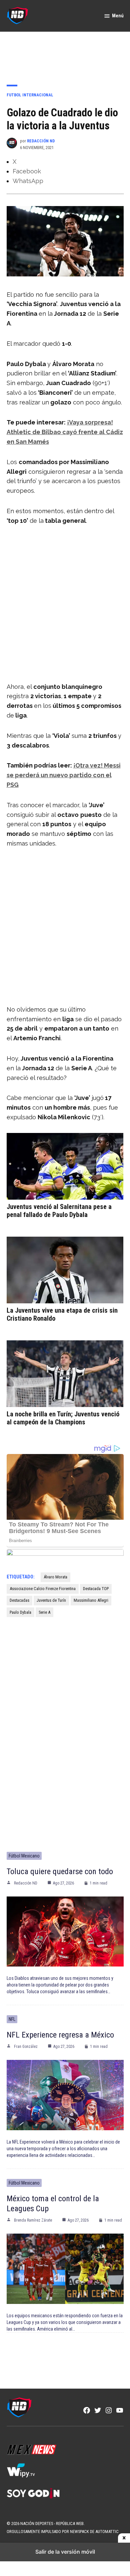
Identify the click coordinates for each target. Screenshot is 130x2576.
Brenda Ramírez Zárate (33, 2220)
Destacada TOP (96, 1589)
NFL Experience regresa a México (60, 2035)
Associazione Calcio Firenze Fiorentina (43, 1589)
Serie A (44, 1612)
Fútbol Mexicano (24, 1856)
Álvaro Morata (55, 1577)
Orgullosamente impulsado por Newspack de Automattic (63, 2531)
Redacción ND (41, 141)
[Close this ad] (124, 2538)
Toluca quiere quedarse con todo (60, 1871)
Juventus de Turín (51, 1600)
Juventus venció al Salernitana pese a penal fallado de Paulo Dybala (59, 1211)
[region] (65, 54)
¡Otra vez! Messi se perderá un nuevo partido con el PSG (64, 775)
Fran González (26, 2047)
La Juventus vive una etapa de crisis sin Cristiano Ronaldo (62, 1314)
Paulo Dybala (20, 1612)
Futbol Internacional (30, 95)
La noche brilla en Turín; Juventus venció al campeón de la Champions (63, 1418)
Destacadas (19, 1600)
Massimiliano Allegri (91, 1600)
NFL (12, 2019)
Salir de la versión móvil (65, 2552)
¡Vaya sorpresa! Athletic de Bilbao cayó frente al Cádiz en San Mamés (65, 432)
